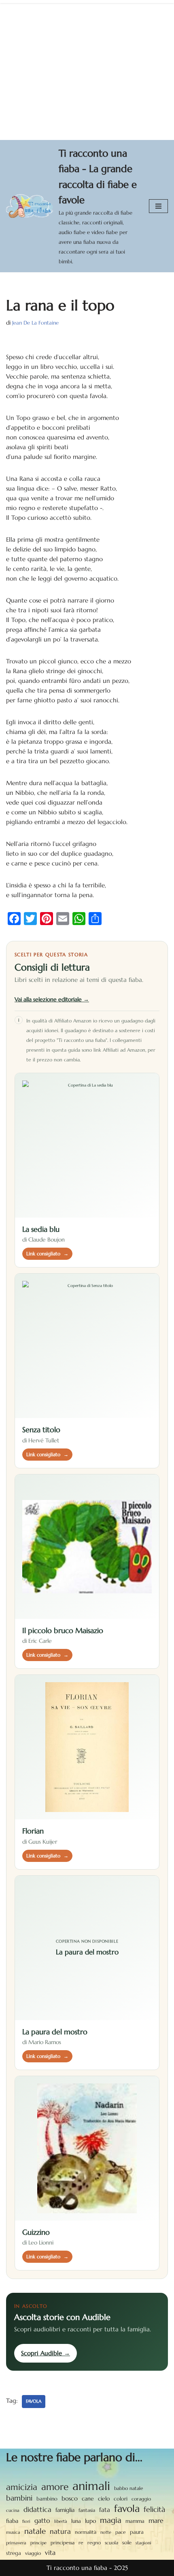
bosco (70, 2498)
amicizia (22, 2487)
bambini (19, 2498)
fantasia (87, 2510)
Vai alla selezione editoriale (52, 999)
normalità (86, 2532)
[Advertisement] (87, 70)
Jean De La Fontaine (35, 323)
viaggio (33, 2553)
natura (60, 2531)
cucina (13, 2510)
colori (121, 2499)
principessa (63, 2543)
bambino (47, 2499)
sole (127, 2543)
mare (156, 2521)
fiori (26, 2521)
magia (111, 2520)
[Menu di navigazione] (158, 206)
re (81, 2543)
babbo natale (129, 2488)
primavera (16, 2543)
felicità (154, 2509)
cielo (104, 2499)
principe (38, 2543)
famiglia (65, 2510)
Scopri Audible (46, 2353)
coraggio (141, 2499)
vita (50, 2553)
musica (13, 2532)
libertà (61, 2521)
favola (34, 2401)
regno (94, 2543)
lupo (90, 2521)
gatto (42, 2521)
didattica (37, 2509)
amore (55, 2487)
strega (14, 2553)
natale (35, 2531)
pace (121, 2532)
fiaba (12, 2521)
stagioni (143, 2543)
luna (76, 2521)
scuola (111, 2543)
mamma (135, 2521)
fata (105, 2510)
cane (88, 2499)
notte (106, 2532)
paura (137, 2532)
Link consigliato (47, 1254)
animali (91, 2486)
